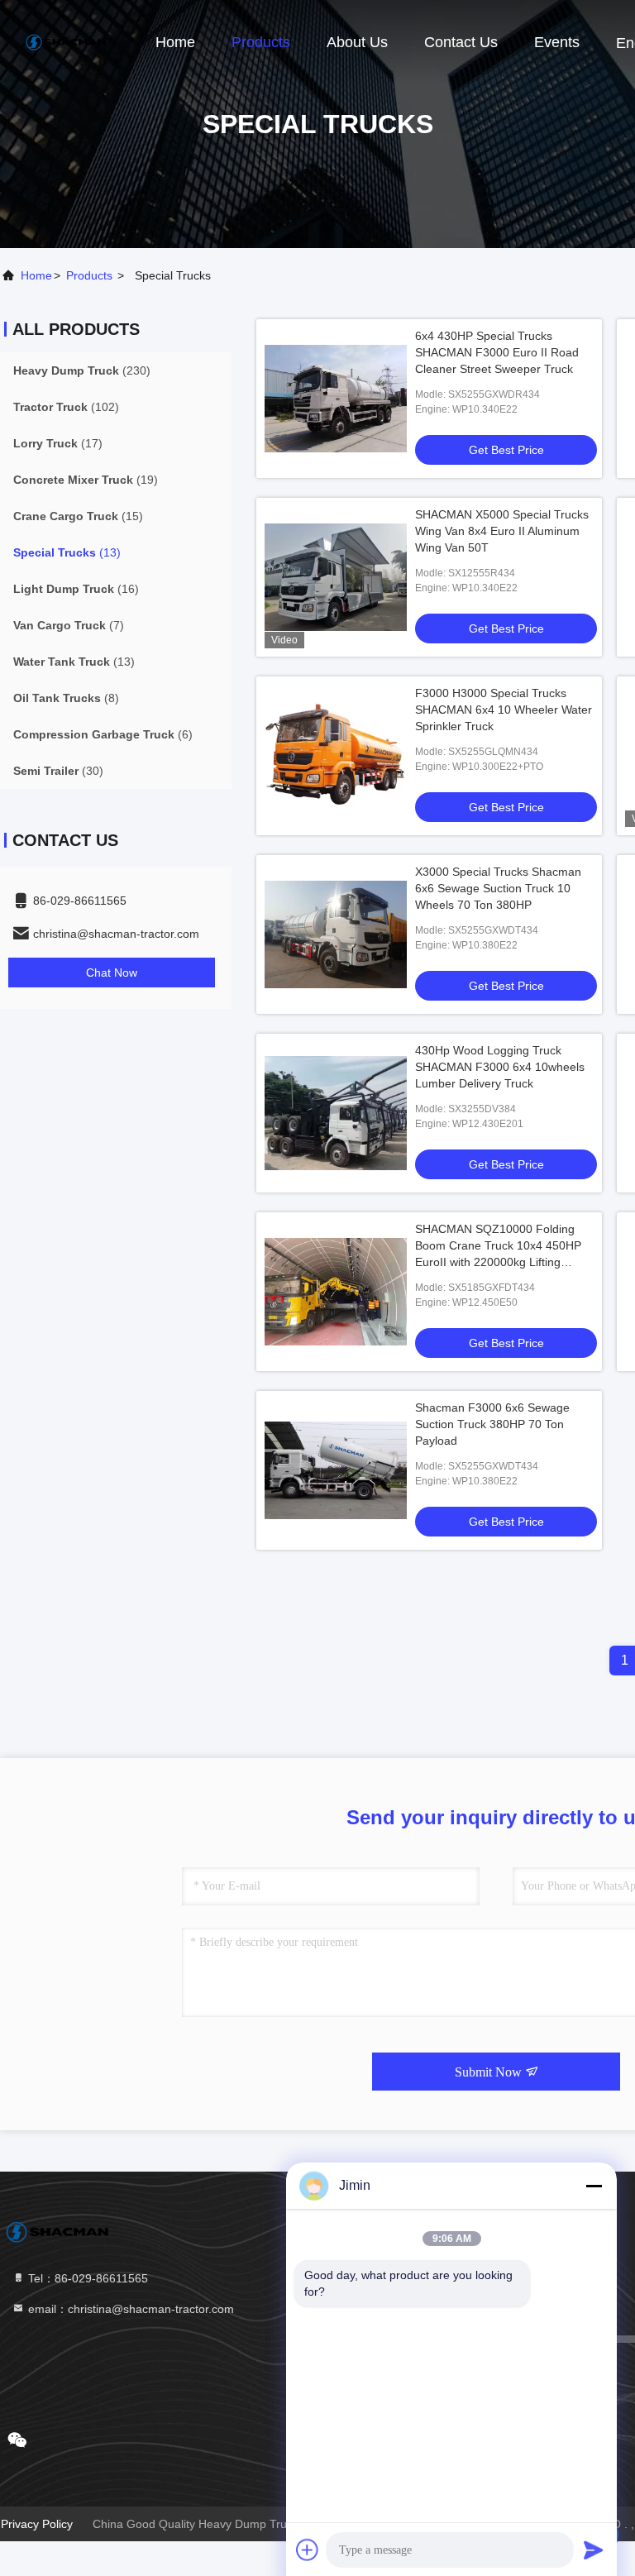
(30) (58, 771)
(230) (82, 370)
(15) (78, 516)
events (557, 42)
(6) (103, 734)
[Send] (594, 2550)
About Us (357, 42)
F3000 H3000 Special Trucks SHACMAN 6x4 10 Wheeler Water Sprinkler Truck (504, 710)
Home (175, 42)
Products (261, 42)
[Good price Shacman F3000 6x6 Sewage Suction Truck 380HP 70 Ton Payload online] (336, 1470)
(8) (66, 698)
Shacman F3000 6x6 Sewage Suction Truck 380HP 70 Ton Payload (492, 1424)
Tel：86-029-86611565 (86, 2278)
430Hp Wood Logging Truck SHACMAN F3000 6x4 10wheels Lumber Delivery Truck (500, 1067)
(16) (76, 589)
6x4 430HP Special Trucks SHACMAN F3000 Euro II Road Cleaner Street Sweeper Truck (497, 352)
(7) (69, 625)
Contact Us (461, 42)
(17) (58, 443)
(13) (67, 552)
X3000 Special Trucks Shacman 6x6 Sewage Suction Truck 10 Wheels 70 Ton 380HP (498, 888)
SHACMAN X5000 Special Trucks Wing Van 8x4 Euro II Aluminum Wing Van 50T (502, 531)
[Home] (66, 41)
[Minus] (594, 2186)
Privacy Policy (37, 2524)
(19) (86, 480)
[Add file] (308, 2550)
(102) (66, 407)
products (89, 275)
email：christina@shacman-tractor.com (129, 2309)
